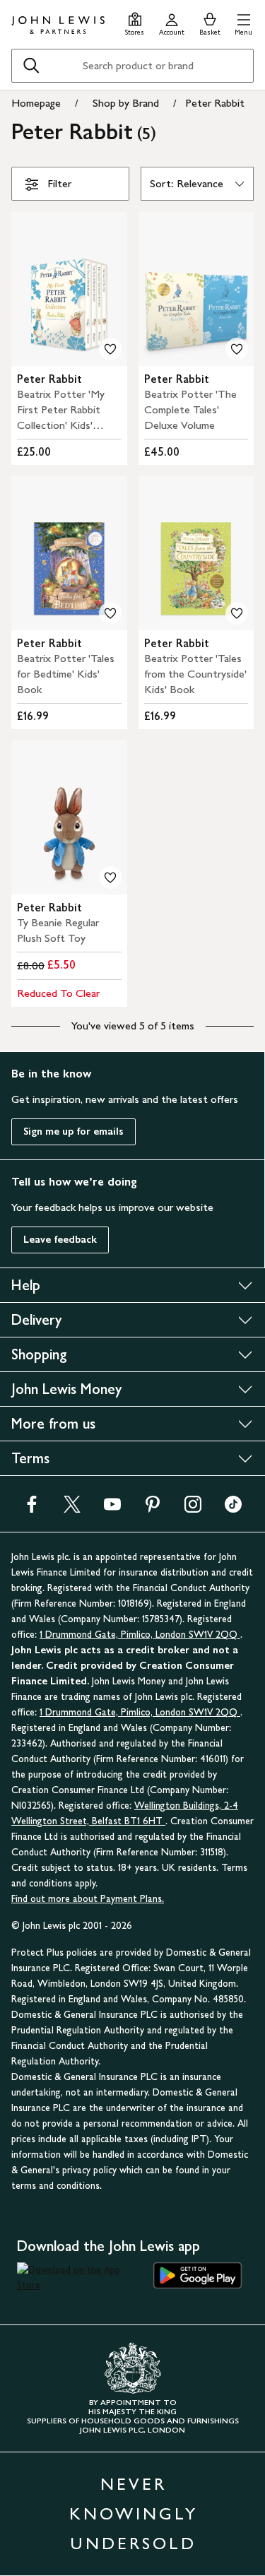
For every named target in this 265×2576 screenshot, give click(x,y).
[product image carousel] (69, 289)
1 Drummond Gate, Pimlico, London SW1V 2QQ (140, 1635)
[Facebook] (32, 1509)
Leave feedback (60, 1240)
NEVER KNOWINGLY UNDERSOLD (134, 2513)
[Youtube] (112, 1509)
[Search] (31, 66)
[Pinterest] (153, 1509)
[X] (72, 1509)
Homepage (36, 103)
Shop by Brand (126, 103)
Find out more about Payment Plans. (88, 1899)
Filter (59, 183)
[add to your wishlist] (110, 349)
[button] (243, 22)
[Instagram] (193, 1509)
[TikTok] (233, 1509)
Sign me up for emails (73, 1132)
